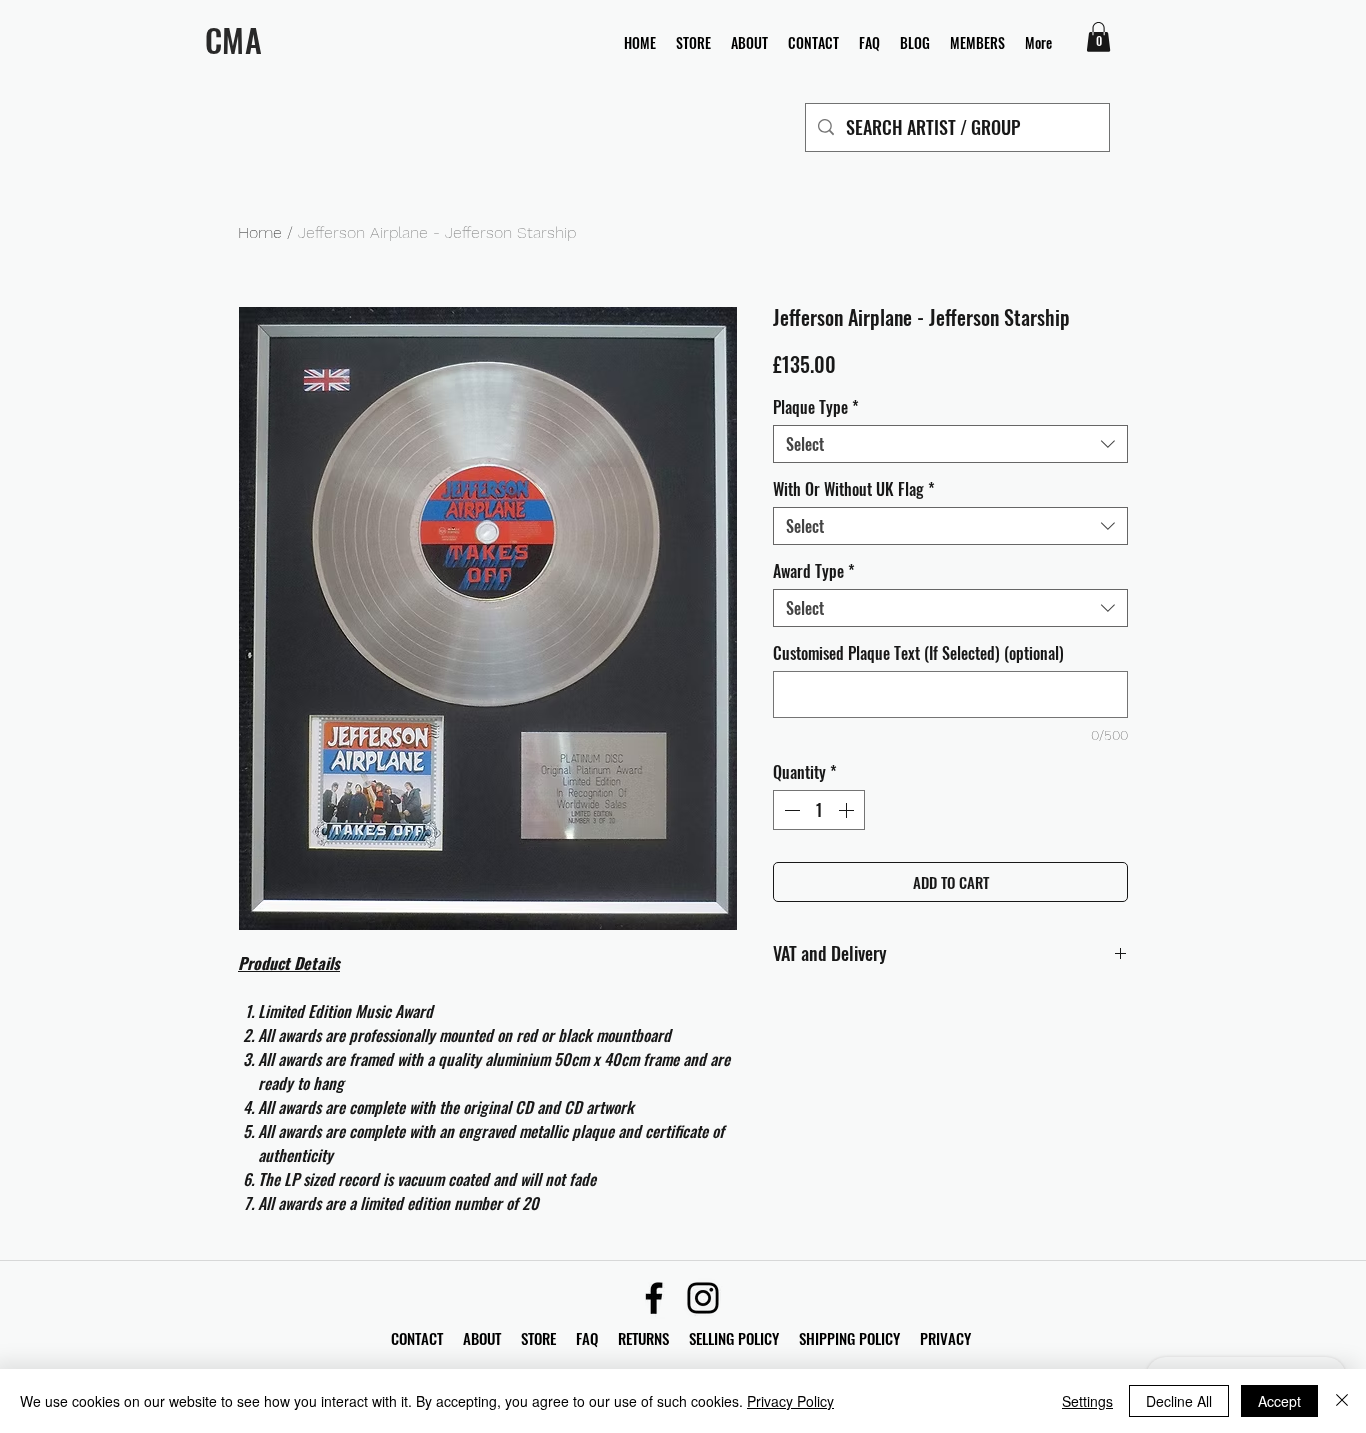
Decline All (1179, 1401)
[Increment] (848, 810)
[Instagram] (703, 1298)
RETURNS (643, 1338)
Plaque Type (816, 407)
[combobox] (950, 444)
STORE (540, 1338)
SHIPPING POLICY (849, 1338)
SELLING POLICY (734, 1338)
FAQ (597, 1338)
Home (260, 232)
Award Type (814, 571)
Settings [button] (1087, 1401)
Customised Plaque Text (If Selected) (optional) (918, 653)
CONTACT (419, 1338)
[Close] (1342, 1401)
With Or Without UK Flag (854, 489)
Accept (1279, 1401)
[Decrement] (790, 810)
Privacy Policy (790, 1401)
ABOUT (482, 1338)
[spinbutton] (819, 810)
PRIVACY (945, 1338)
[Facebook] (654, 1298)
